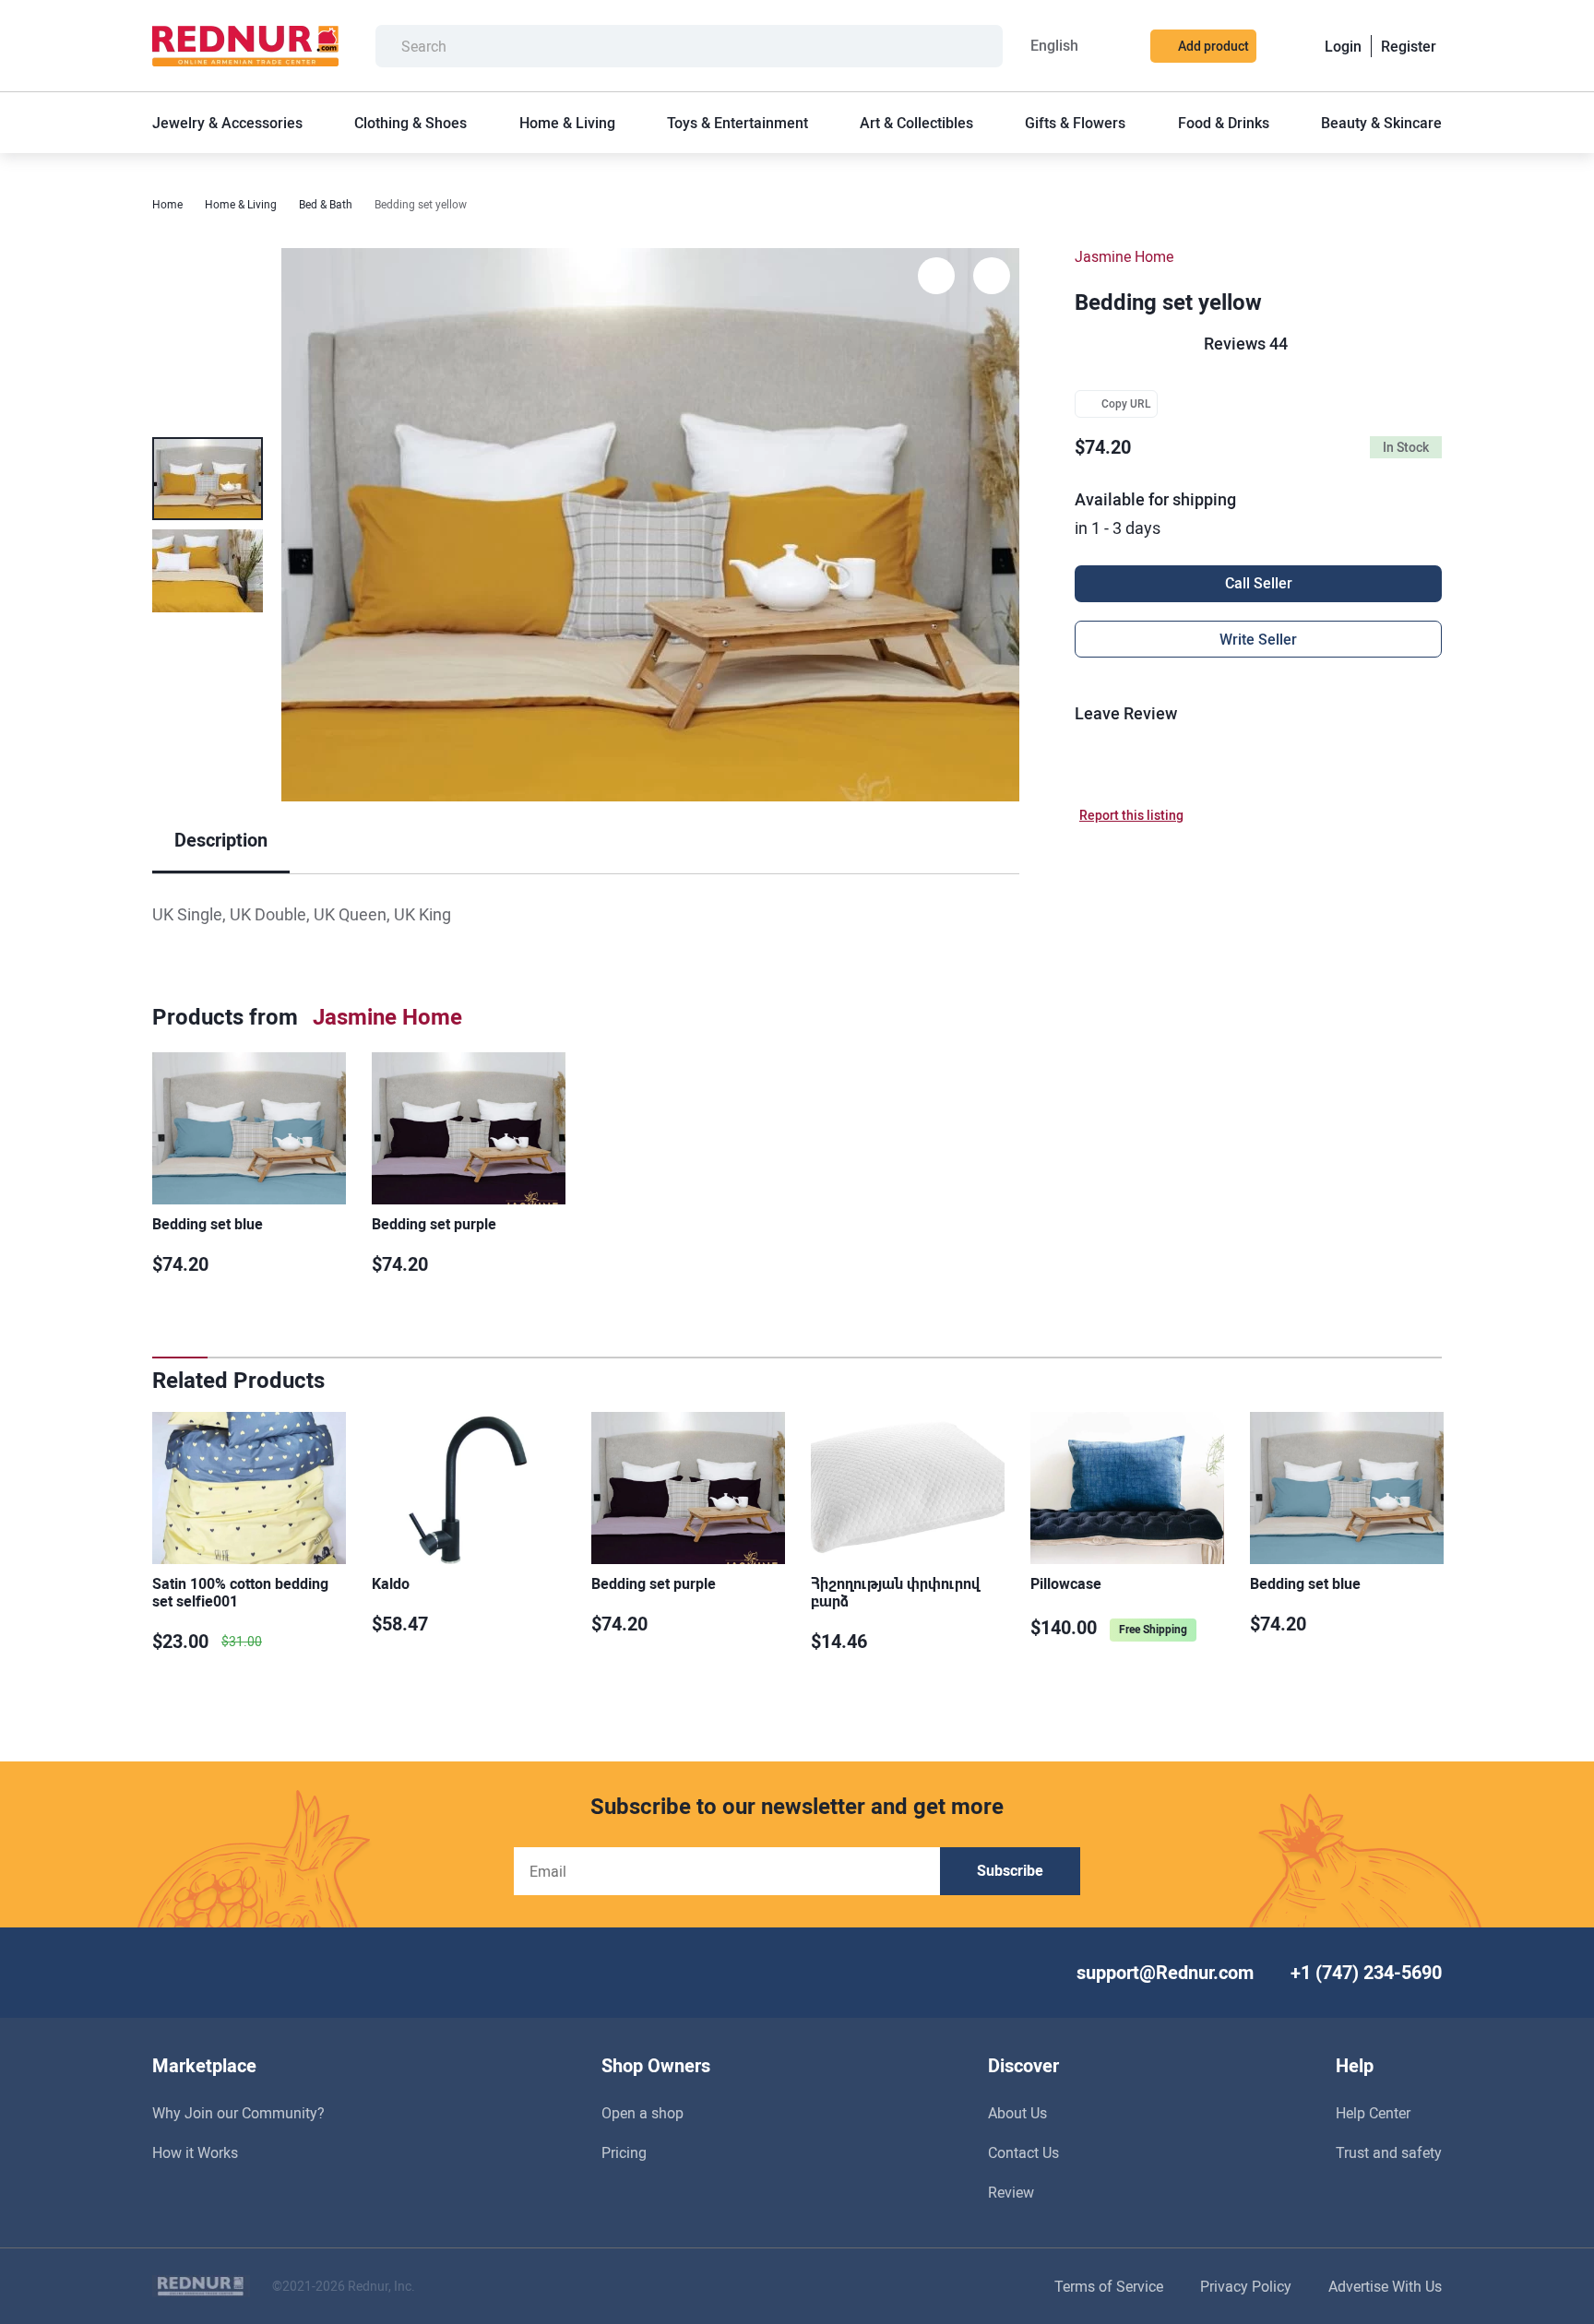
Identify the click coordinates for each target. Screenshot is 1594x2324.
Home (167, 205)
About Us (1017, 2113)
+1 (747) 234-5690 (1366, 1973)
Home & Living (567, 123)
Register (1409, 47)
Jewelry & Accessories (227, 123)
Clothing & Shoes (410, 123)
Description (221, 840)
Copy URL (1126, 404)
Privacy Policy (1246, 2287)
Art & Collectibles (916, 123)
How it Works (195, 2153)
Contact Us (1023, 2153)
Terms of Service (1109, 2287)
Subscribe (1010, 1871)
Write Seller (1258, 640)
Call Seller (1259, 583)
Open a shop (642, 2113)
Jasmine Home (1124, 257)
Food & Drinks (1224, 123)
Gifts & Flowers (1075, 123)
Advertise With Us (1385, 2287)
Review (1011, 2193)
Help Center (1373, 2113)
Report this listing (1131, 815)
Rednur (245, 46)
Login (1343, 47)
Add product (1213, 46)
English (1054, 46)
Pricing (624, 2153)
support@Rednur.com (1165, 1973)
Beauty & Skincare (1381, 123)
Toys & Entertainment (738, 123)
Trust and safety (1389, 2153)
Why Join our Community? (238, 2113)
